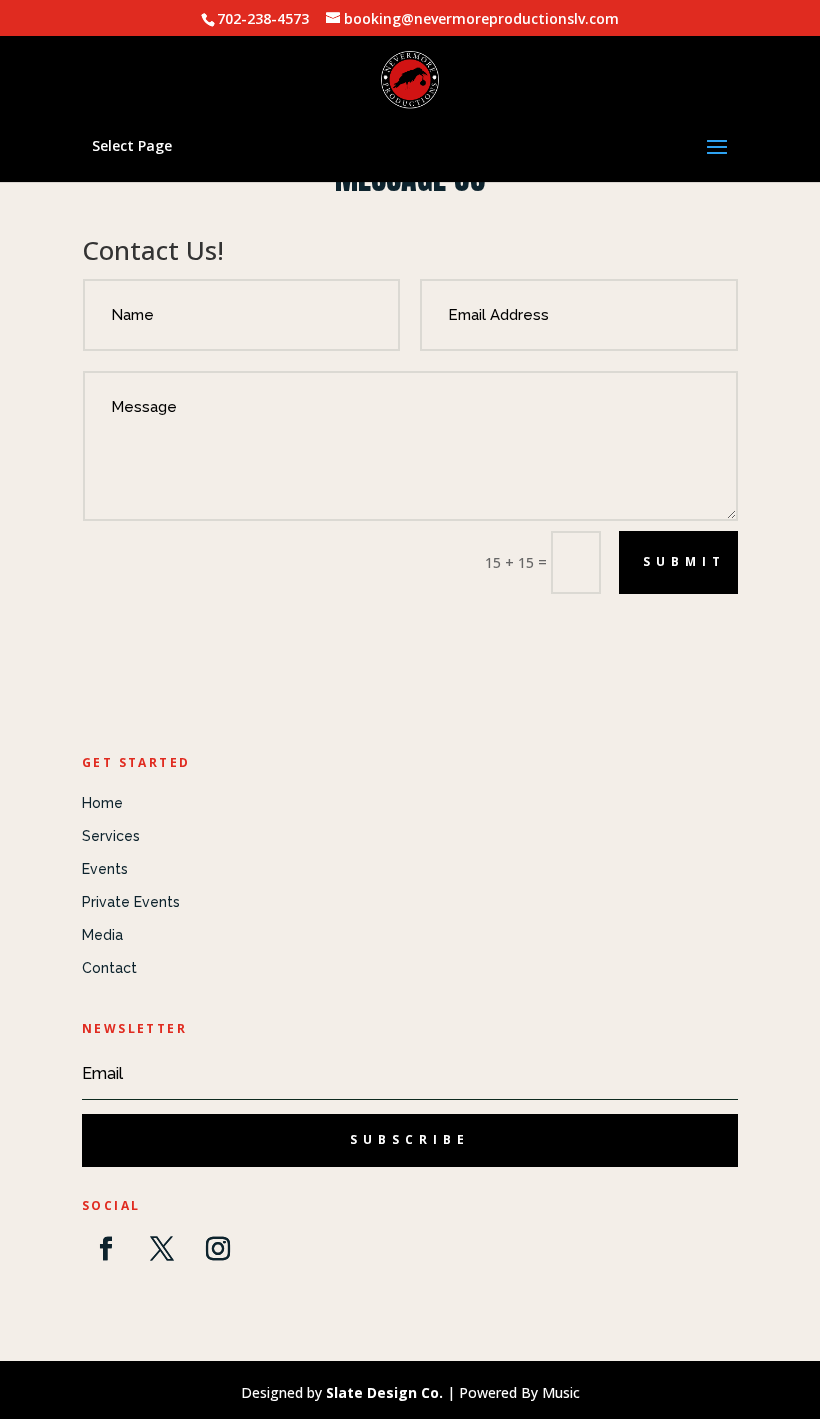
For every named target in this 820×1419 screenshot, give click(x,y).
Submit (684, 561)
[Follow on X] (162, 1249)
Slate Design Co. (384, 1392)
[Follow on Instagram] (218, 1249)
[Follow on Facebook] (106, 1249)
